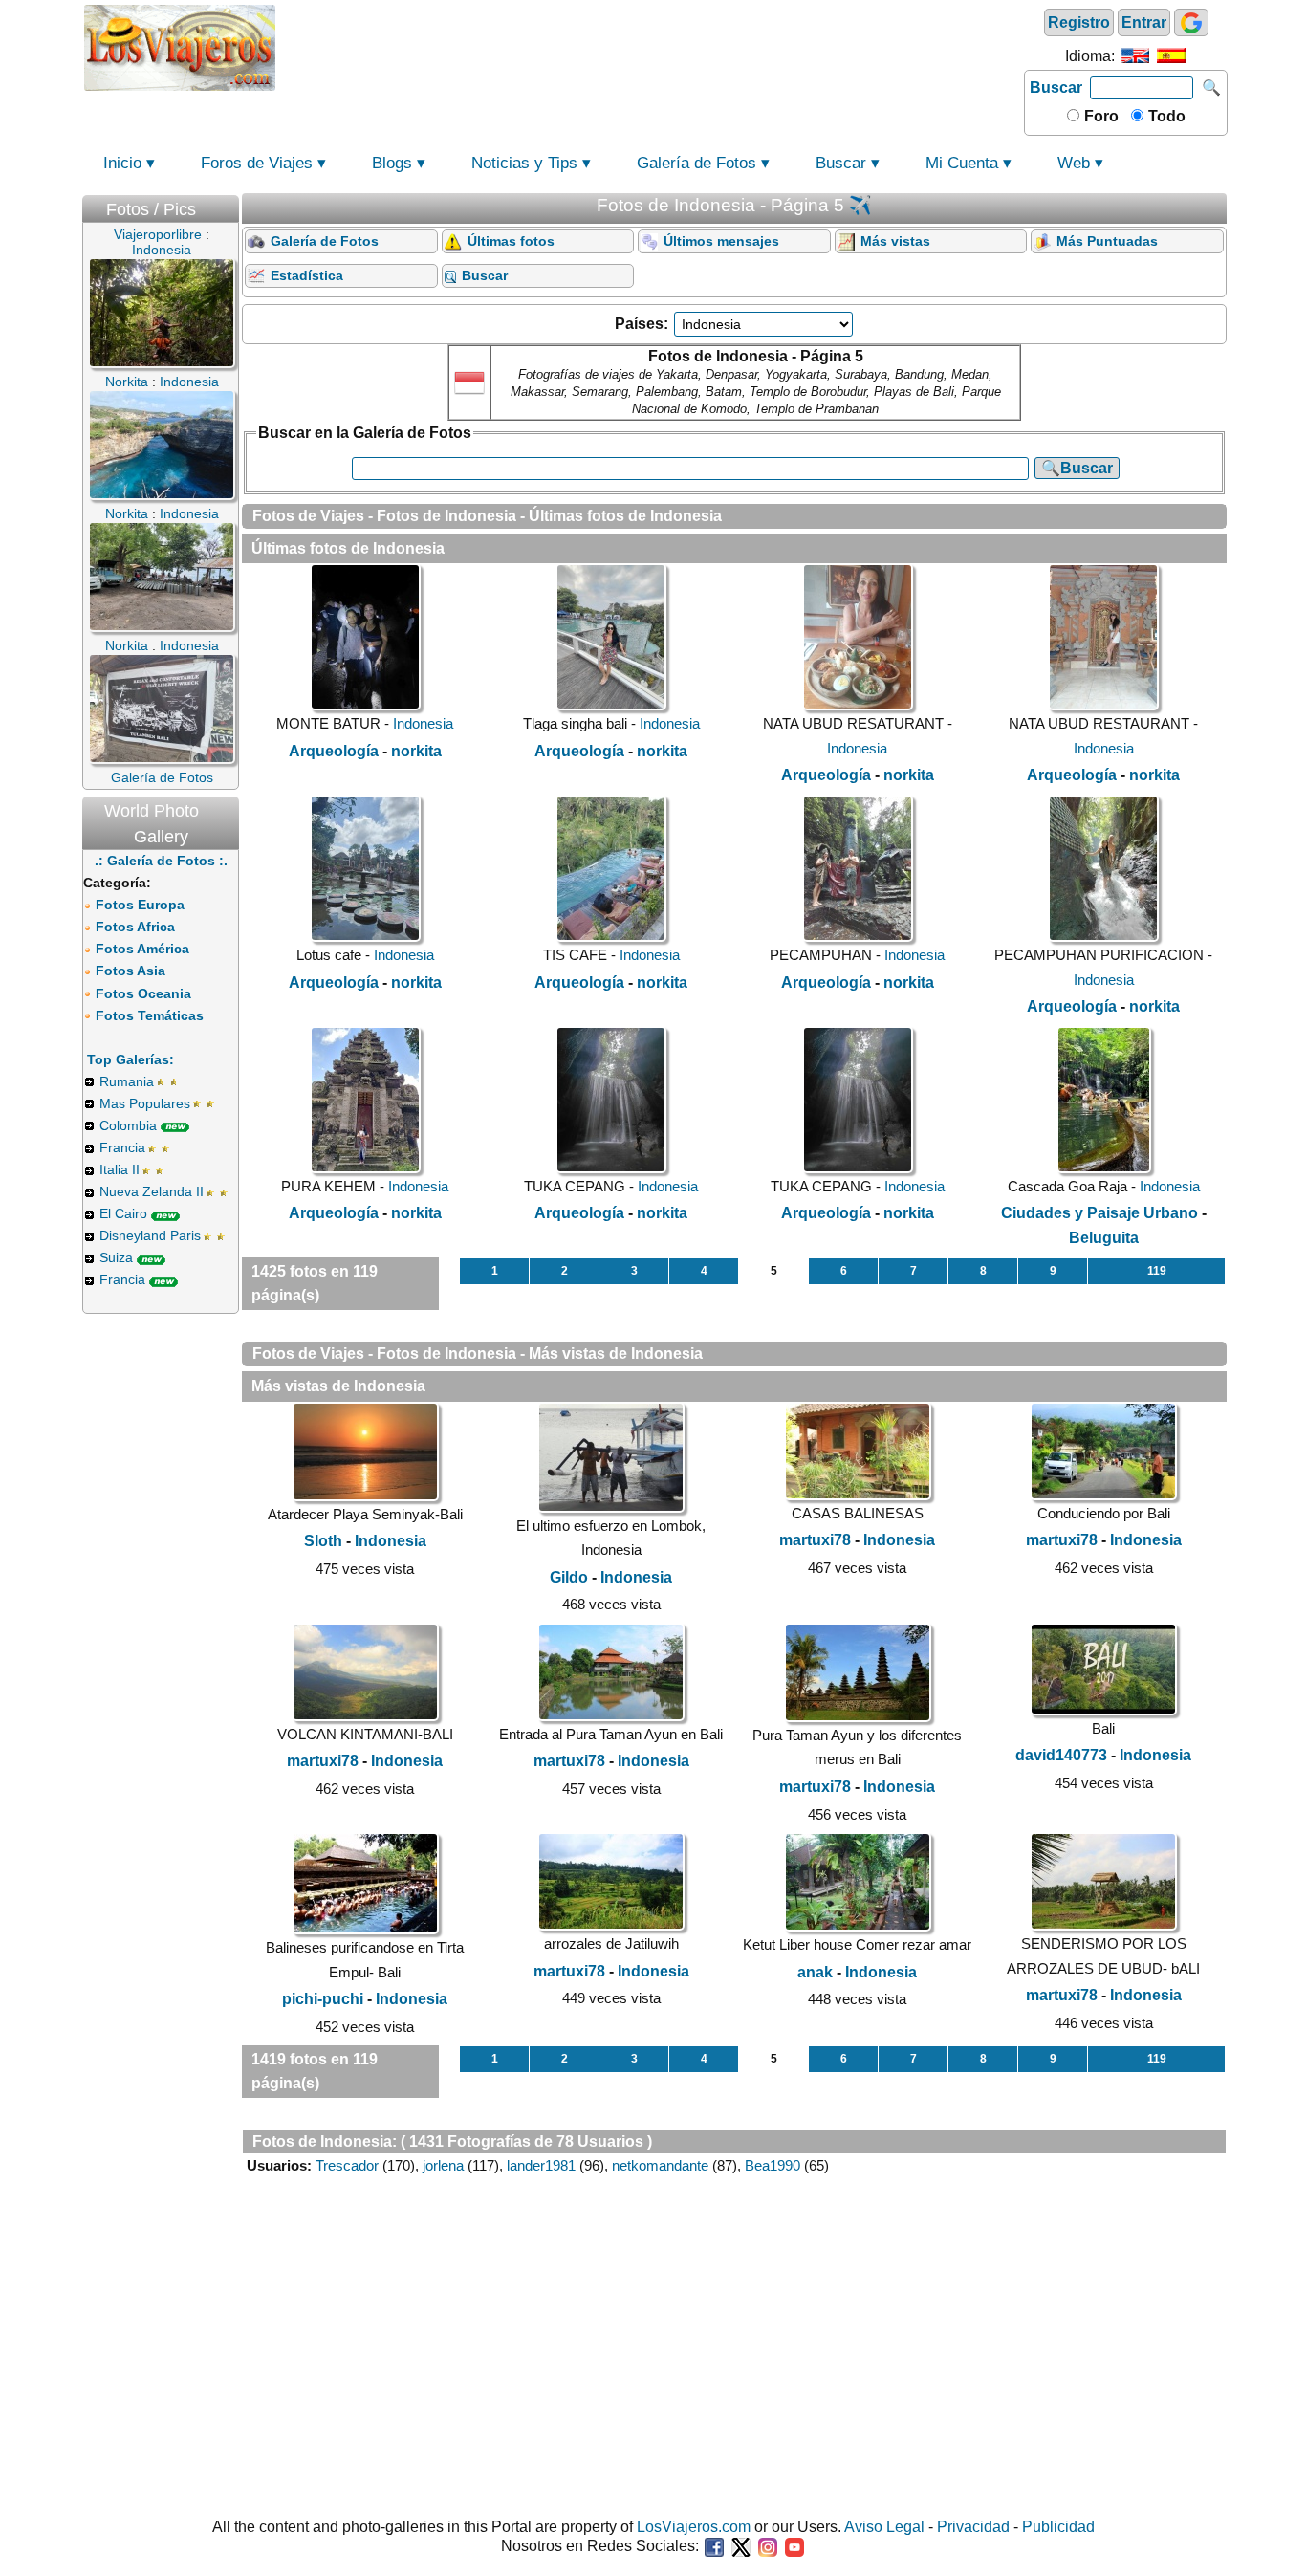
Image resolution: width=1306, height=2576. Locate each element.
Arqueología (334, 751)
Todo (1165, 116)
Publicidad (1058, 2527)
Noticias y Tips (524, 163)
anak (815, 1972)
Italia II (120, 1169)
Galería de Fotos (697, 163)
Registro (1079, 22)
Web (1074, 163)
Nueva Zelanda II (152, 1191)
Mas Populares (145, 1103)
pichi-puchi (323, 1999)
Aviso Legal (884, 2527)
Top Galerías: (131, 1059)
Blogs (392, 163)
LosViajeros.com (694, 2527)
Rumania (127, 1081)
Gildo (569, 1577)
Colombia (128, 1125)
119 (1157, 1271)
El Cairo (123, 1213)
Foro (1099, 116)
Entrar (1144, 22)
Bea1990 (773, 2165)
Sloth (323, 1541)
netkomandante (660, 2165)
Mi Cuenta (962, 163)
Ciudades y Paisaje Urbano (1099, 1213)
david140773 (1061, 1755)
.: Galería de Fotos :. (161, 861)
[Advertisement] (650, 46)
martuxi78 (815, 1540)
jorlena (443, 2165)
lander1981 (541, 2165)
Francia (122, 1147)
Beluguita (1104, 1238)
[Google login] (1191, 22)
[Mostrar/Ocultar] (229, 205)
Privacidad (973, 2527)
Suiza (116, 1257)
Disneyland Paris (150, 1235)
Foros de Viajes (257, 163)
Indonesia (423, 723)
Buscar (1056, 87)
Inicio (122, 163)
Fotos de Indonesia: (325, 2141)
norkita (416, 751)
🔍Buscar (1077, 468)
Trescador (347, 2165)
